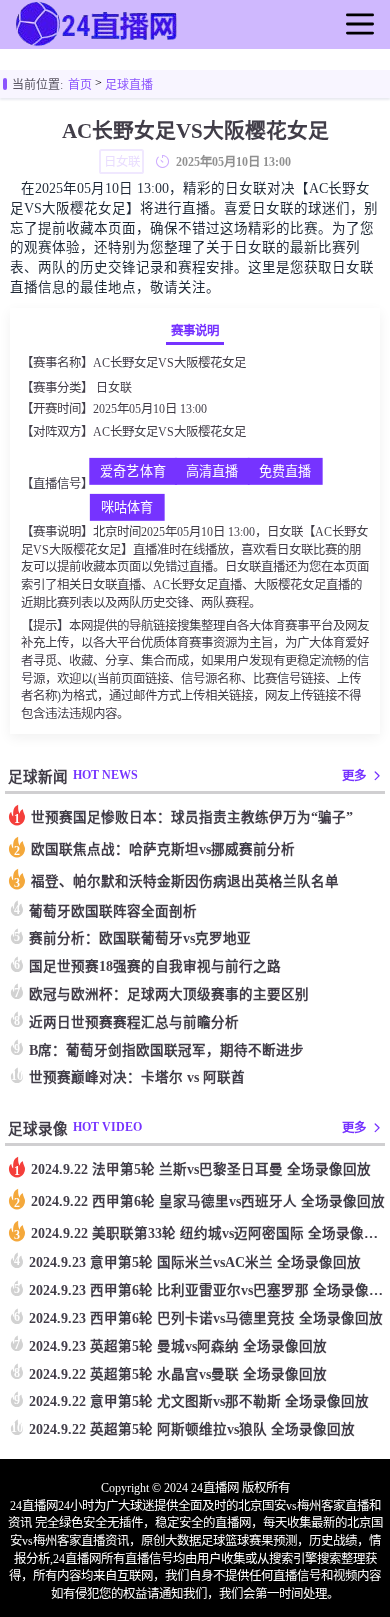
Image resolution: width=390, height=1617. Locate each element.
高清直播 (211, 472)
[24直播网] (98, 44)
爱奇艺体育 (132, 472)
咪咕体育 (126, 508)
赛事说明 (195, 331)
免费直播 (284, 472)
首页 (80, 85)
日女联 (114, 388)
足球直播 (129, 85)
